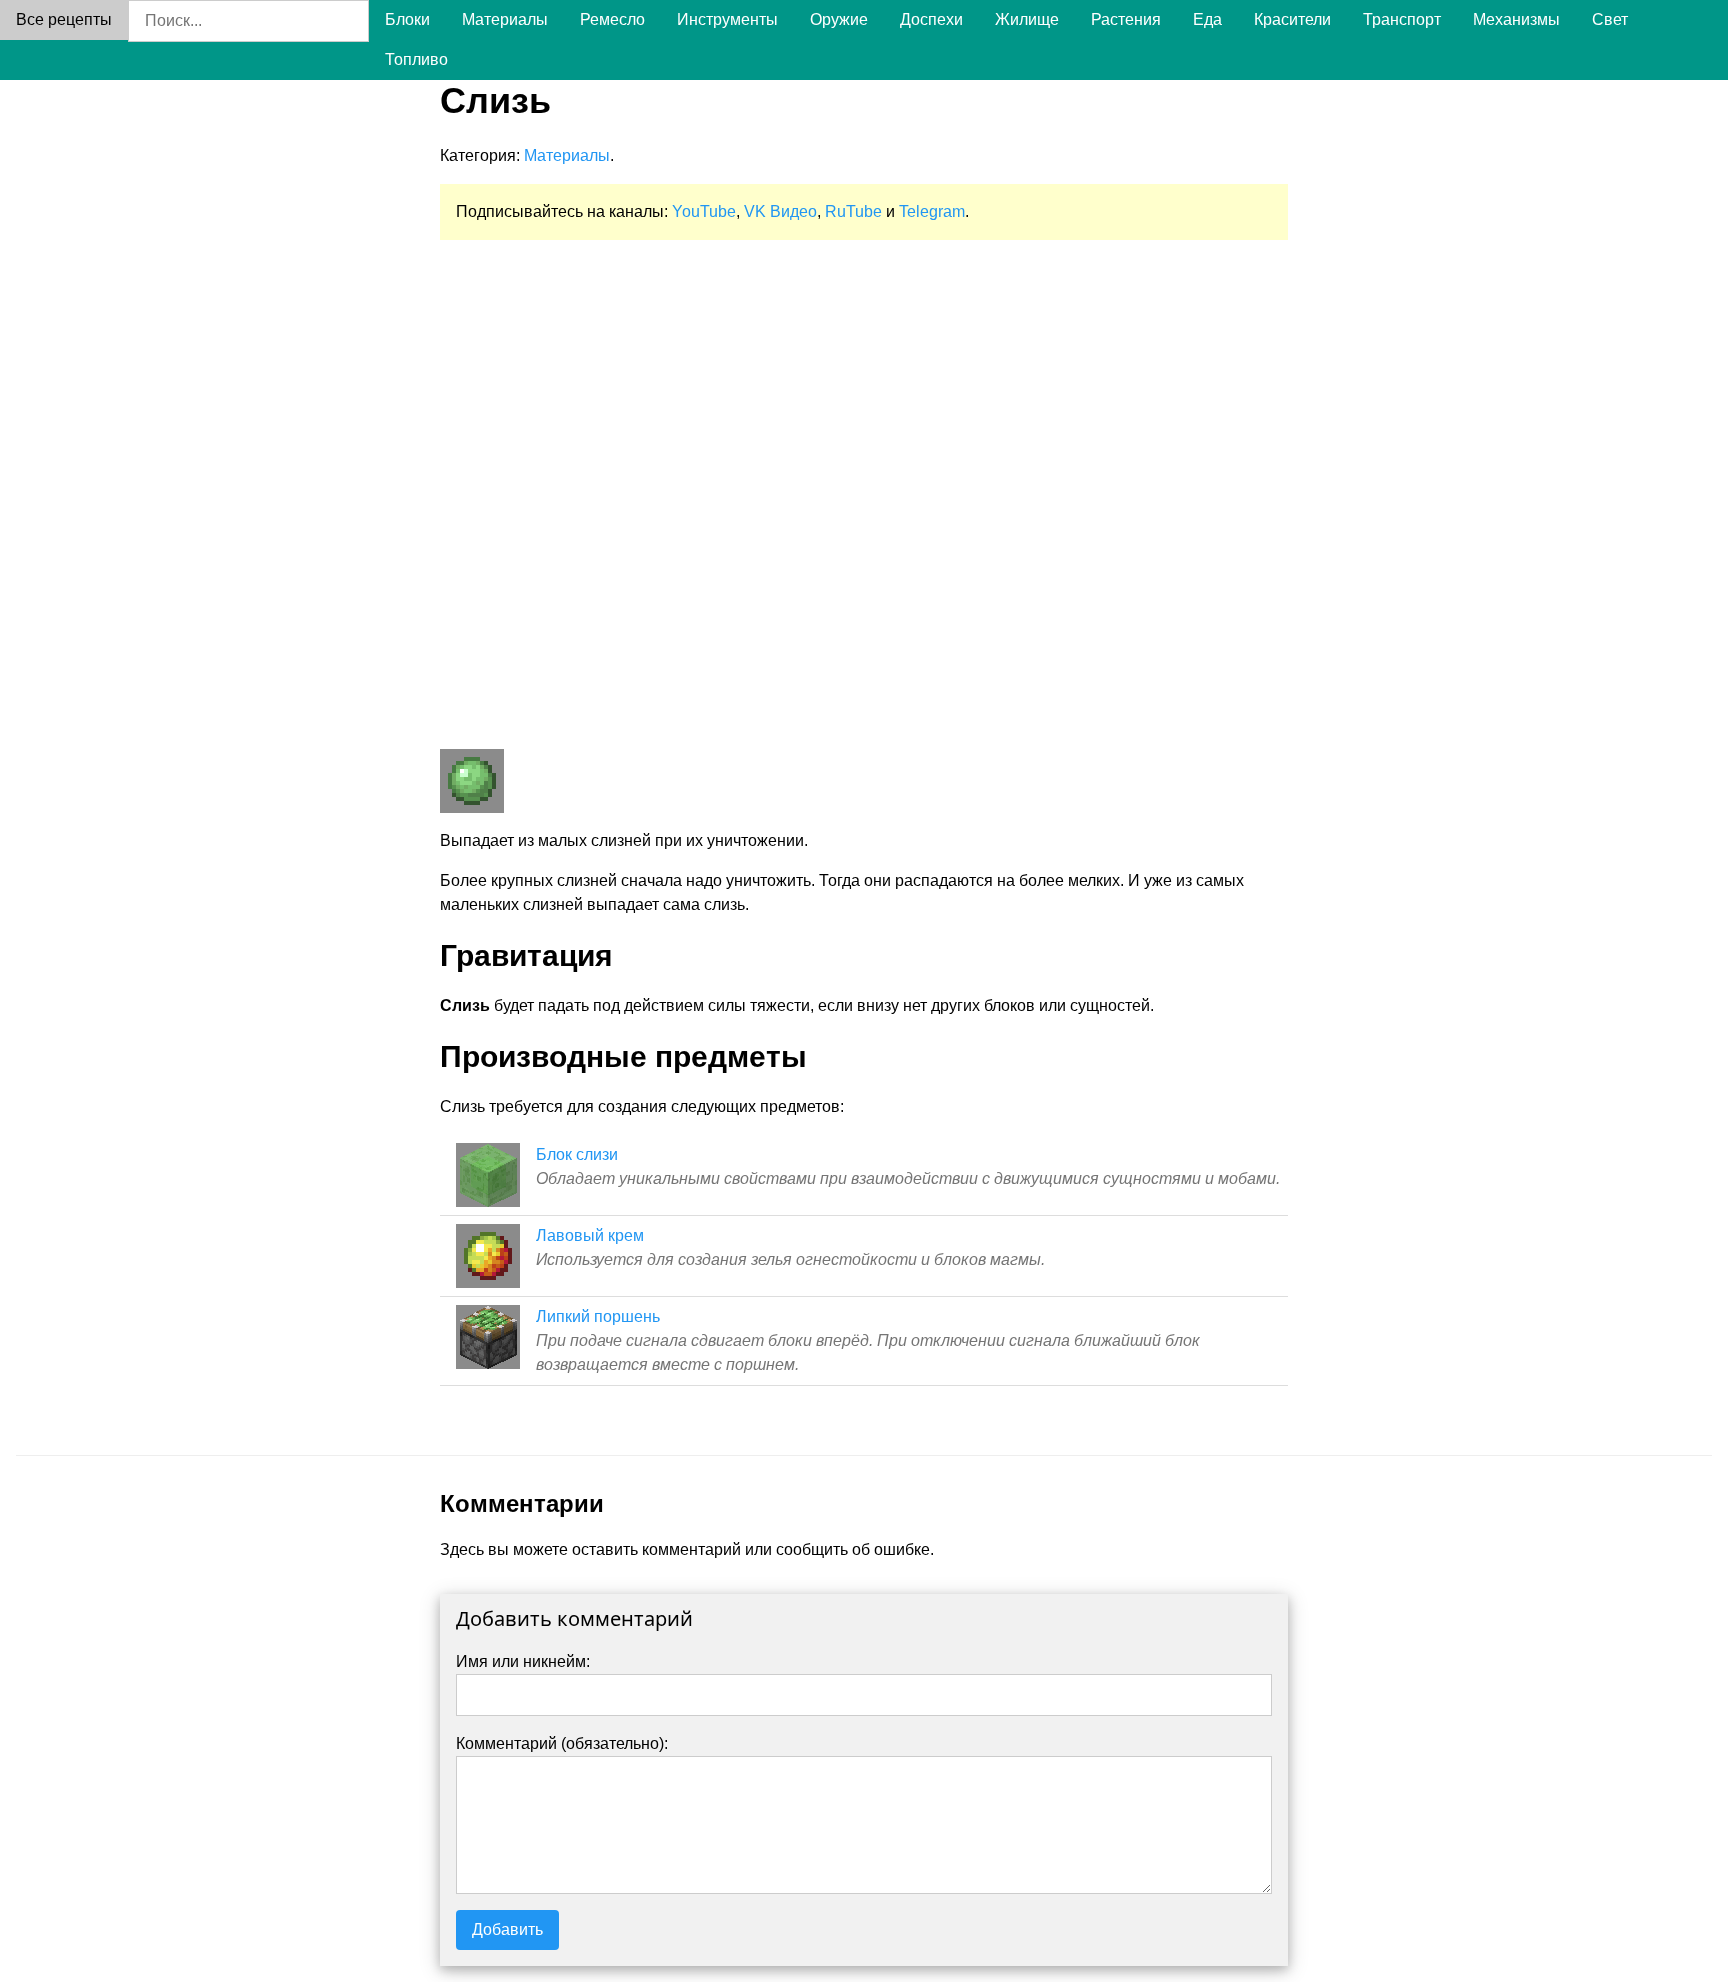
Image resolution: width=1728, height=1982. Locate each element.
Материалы (505, 19)
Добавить (507, 1929)
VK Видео (780, 211)
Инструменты (727, 19)
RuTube (853, 211)
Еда (1207, 19)
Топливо (416, 59)
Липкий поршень (598, 1316)
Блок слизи (577, 1154)
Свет (1610, 19)
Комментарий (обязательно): (562, 1743)
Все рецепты (64, 19)
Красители (1292, 19)
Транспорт (1402, 19)
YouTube (704, 211)
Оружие (839, 19)
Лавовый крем (590, 1235)
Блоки (407, 19)
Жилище (1027, 19)
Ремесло (612, 19)
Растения (1126, 19)
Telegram (932, 211)
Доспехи (931, 19)
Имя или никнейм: (523, 1661)
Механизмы (1516, 19)
